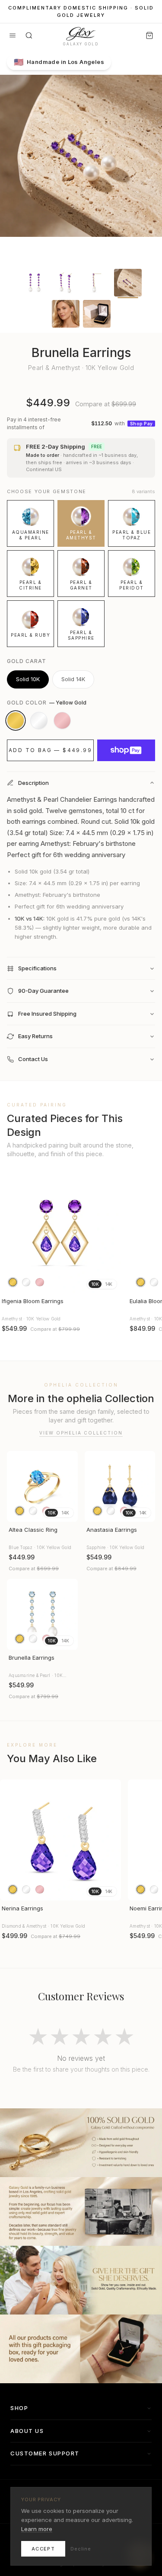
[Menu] (13, 35)
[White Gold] (39, 721)
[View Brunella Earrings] (42, 1614)
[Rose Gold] (62, 721)
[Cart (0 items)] (149, 35)
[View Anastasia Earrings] (120, 1486)
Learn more (37, 2529)
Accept (43, 2549)
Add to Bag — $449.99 (50, 750)
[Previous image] (10, 1233)
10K (95, 1284)
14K (109, 1284)
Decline (81, 2549)
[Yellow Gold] (16, 721)
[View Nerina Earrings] (60, 1840)
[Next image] (111, 1233)
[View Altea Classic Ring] (42, 1486)
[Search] (29, 35)
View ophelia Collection (81, 1433)
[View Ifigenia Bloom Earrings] (60, 1233)
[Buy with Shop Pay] (126, 750)
